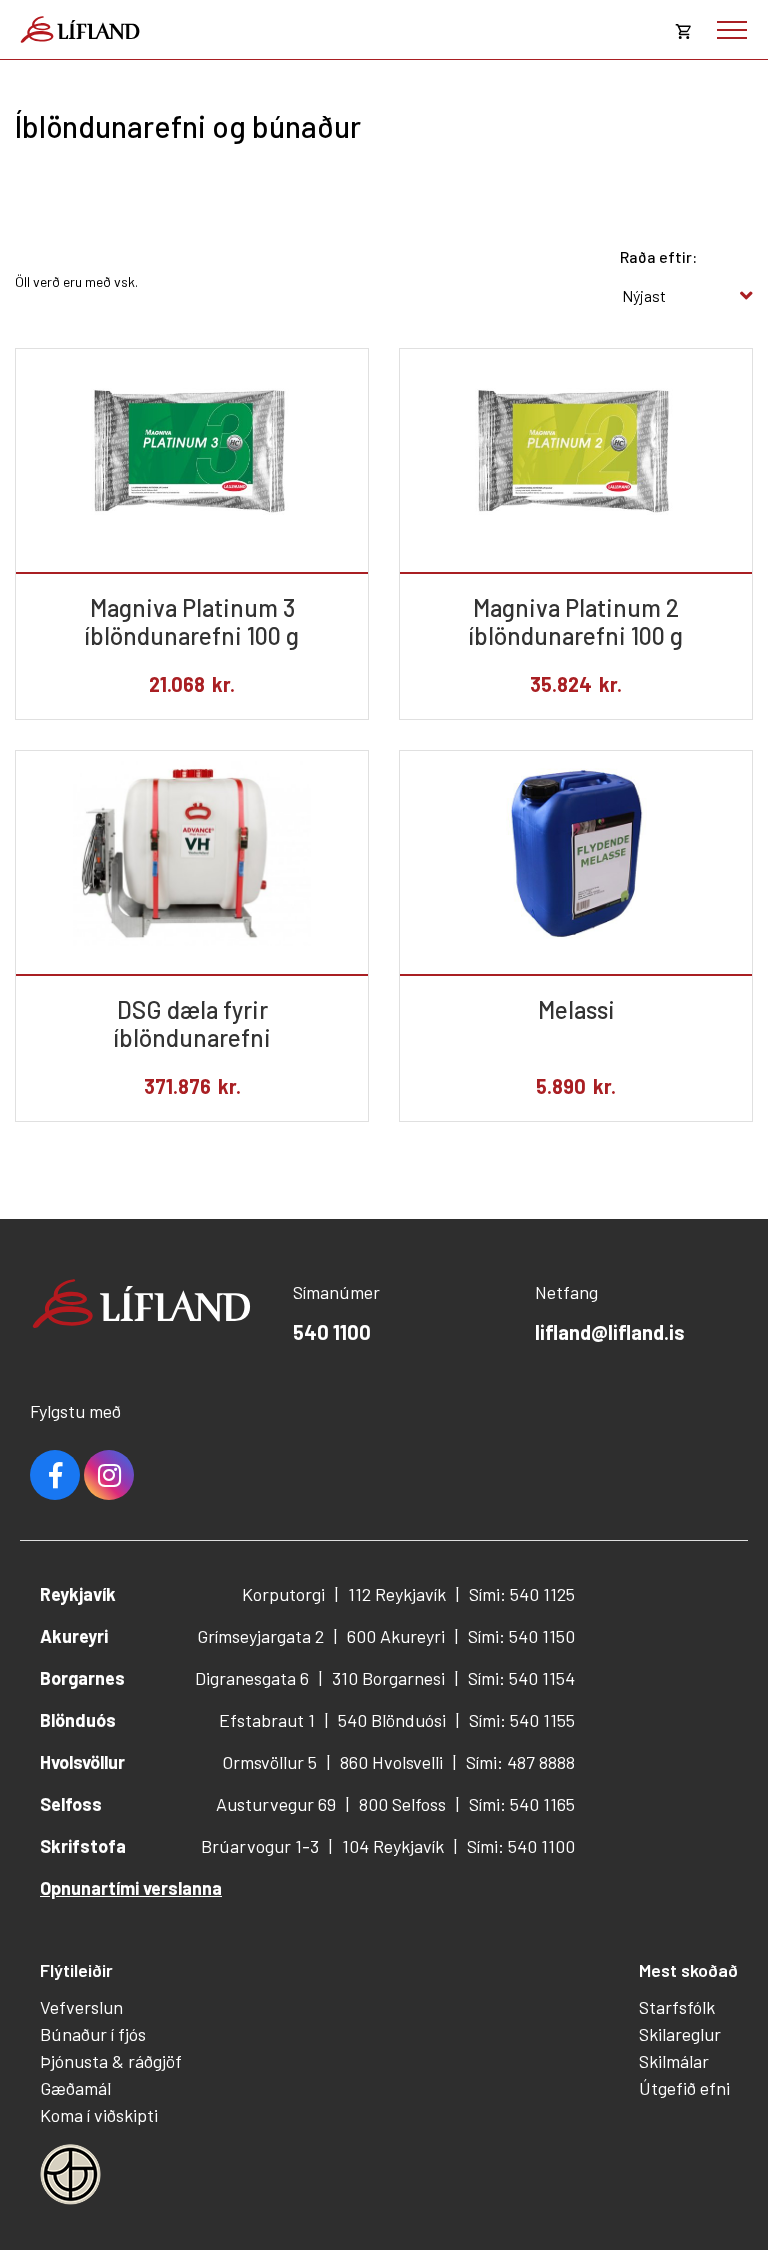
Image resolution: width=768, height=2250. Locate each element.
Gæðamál (75, 2088)
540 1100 (332, 1332)
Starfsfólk (677, 2007)
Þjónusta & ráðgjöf (111, 2061)
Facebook (55, 1475)
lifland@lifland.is (610, 1332)
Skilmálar (674, 2061)
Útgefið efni (684, 2088)
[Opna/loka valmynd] (732, 30)
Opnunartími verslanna (131, 1888)
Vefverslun (81, 2007)
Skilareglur (680, 2034)
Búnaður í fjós (93, 2034)
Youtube (109, 1475)
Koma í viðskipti (99, 2115)
